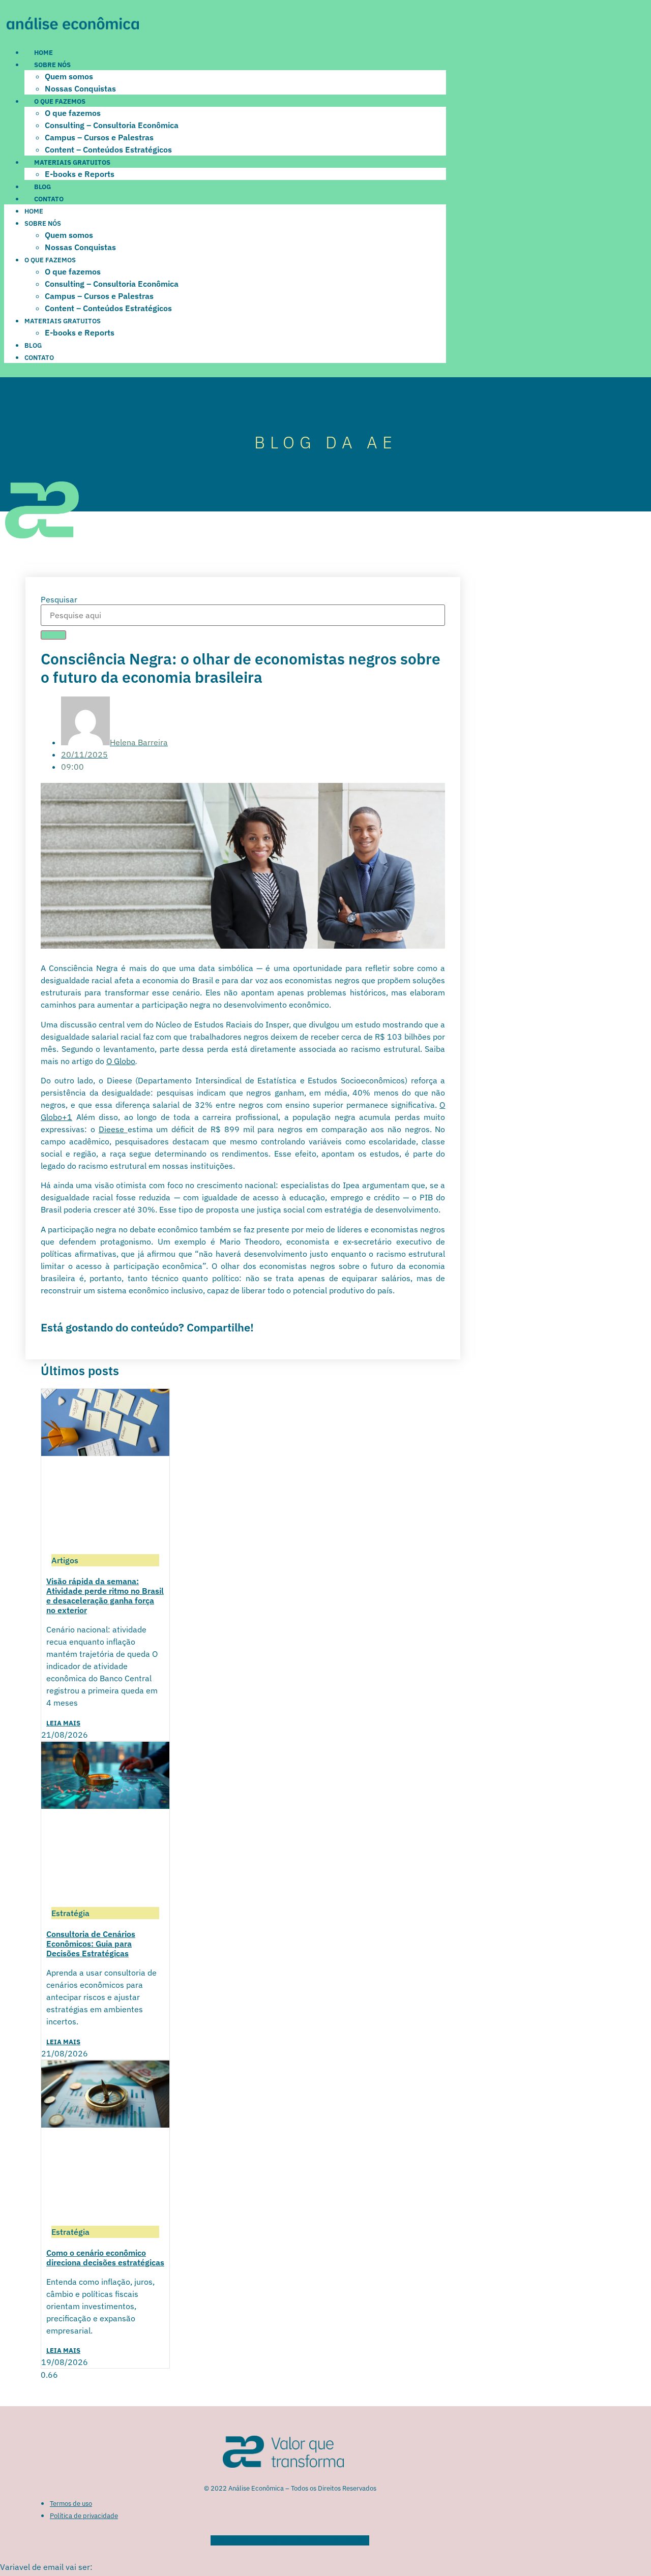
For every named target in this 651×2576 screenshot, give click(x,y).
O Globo (121, 1061)
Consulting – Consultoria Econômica (112, 125)
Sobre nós (52, 65)
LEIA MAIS (63, 1723)
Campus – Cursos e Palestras (99, 137)
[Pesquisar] (53, 635)
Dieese (113, 1129)
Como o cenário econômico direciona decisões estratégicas (105, 2257)
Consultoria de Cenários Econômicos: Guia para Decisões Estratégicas (91, 1944)
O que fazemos (60, 101)
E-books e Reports (80, 174)
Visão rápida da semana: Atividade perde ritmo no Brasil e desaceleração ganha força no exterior (105, 1596)
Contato (49, 199)
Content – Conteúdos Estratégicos (108, 149)
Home (43, 53)
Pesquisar (59, 599)
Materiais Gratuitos (72, 162)
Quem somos (69, 76)
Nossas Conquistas (80, 88)
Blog (42, 187)
